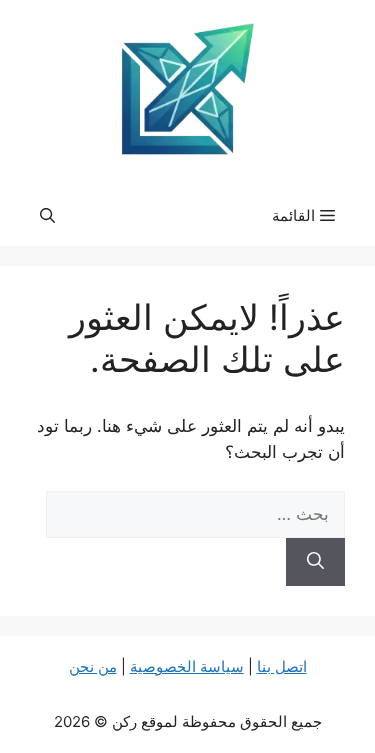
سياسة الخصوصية (187, 666)
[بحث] (315, 562)
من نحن (93, 666)
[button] (47, 216)
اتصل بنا (282, 666)
